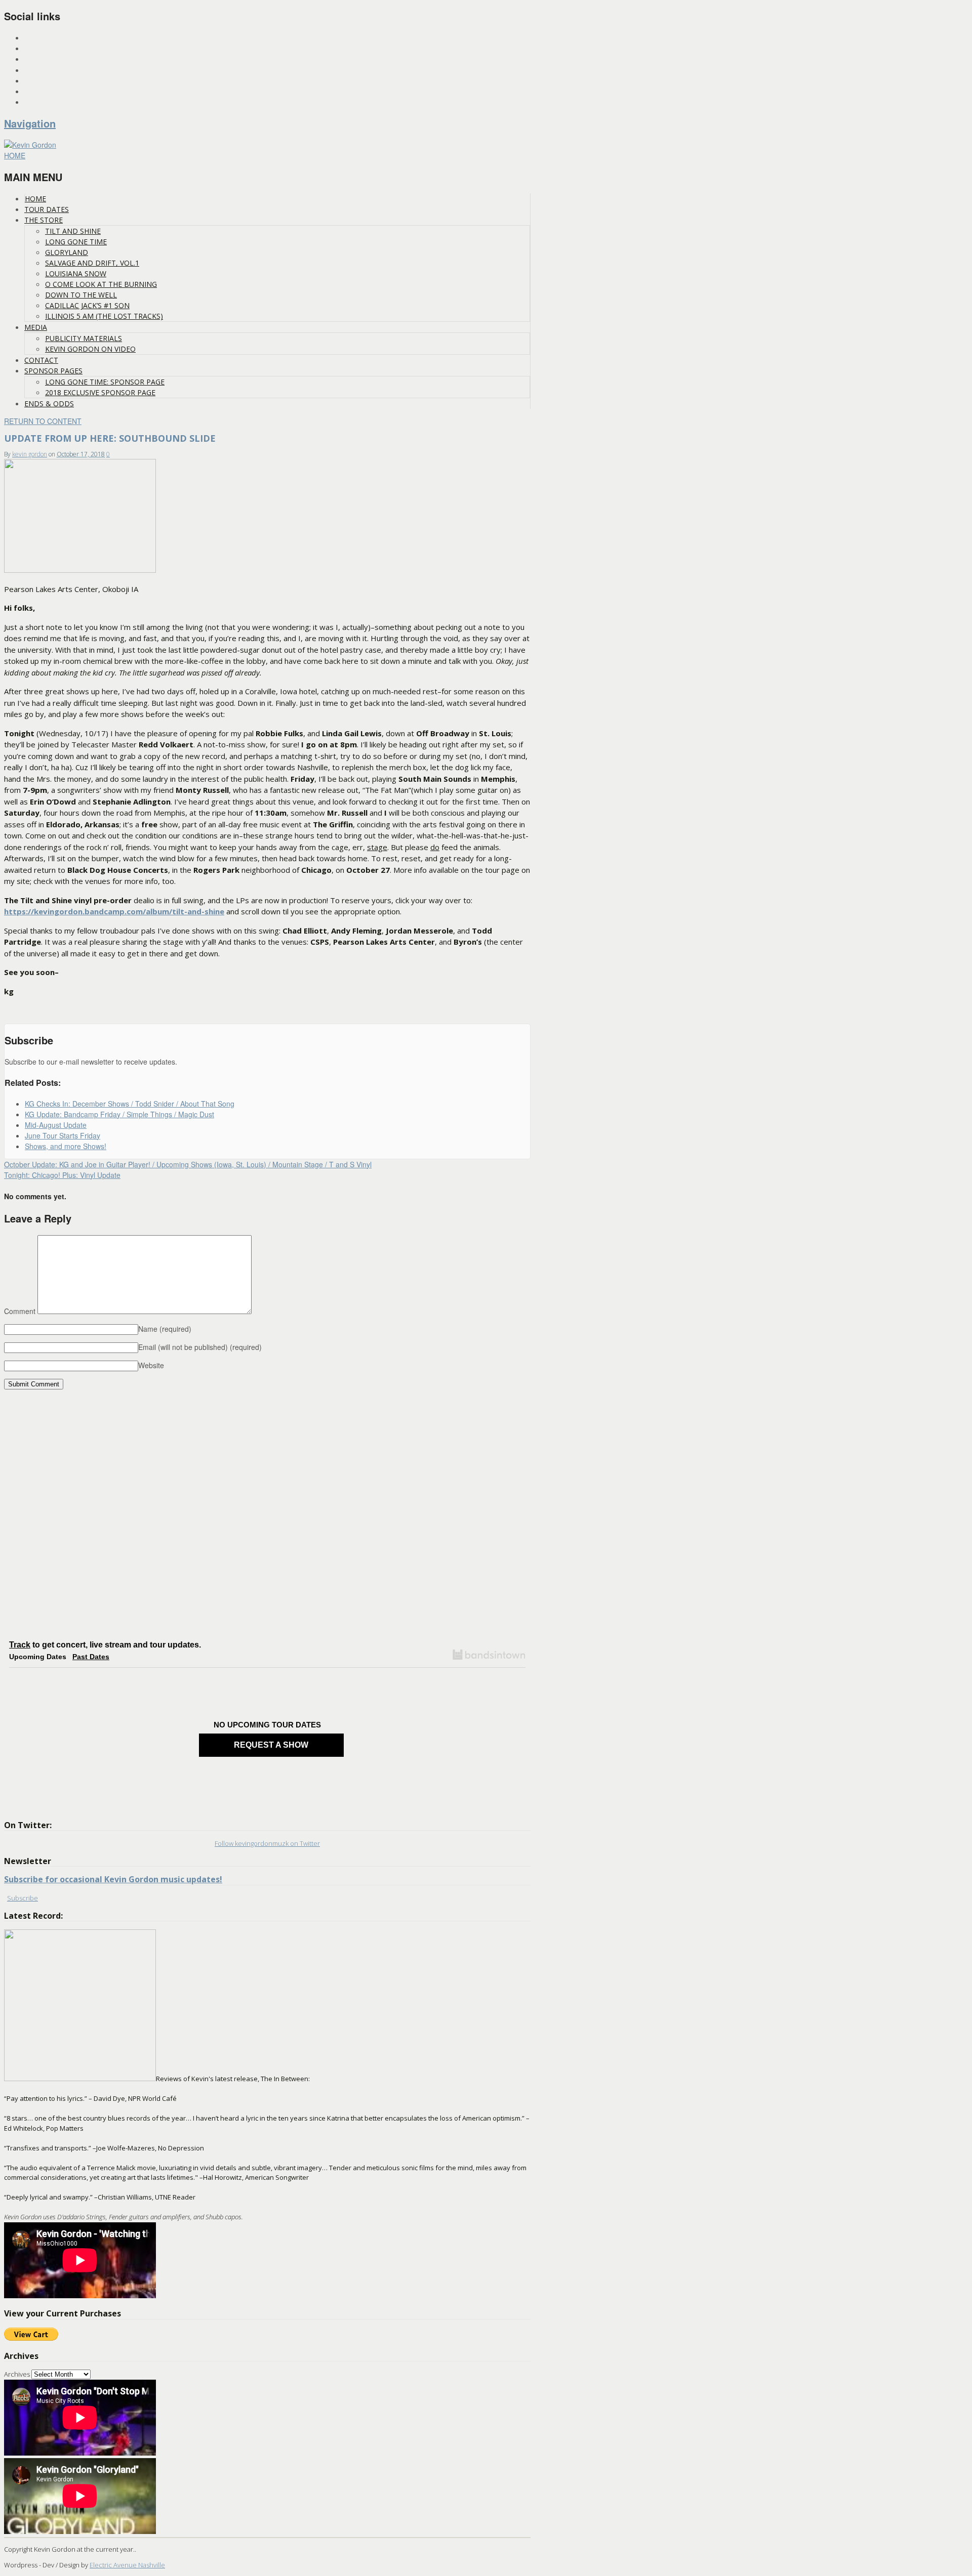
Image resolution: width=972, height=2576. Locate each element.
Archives (17, 2374)
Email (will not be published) (200, 1347)
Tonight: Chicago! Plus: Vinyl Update (62, 1175)
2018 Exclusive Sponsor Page (100, 392)
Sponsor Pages (53, 371)
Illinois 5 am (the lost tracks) (104, 316)
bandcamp (41, 102)
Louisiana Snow (76, 273)
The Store (44, 220)
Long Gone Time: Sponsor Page (105, 382)
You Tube (39, 92)
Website (151, 1365)
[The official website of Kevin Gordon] (30, 145)
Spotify (36, 71)
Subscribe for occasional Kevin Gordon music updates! (113, 1879)
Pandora (39, 81)
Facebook (40, 59)
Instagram (42, 38)
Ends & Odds (49, 404)
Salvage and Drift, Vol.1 (92, 263)
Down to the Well (81, 295)
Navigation (30, 123)
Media (36, 327)
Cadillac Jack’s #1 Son (87, 305)
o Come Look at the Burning (101, 284)
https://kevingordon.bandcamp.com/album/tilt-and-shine (114, 911)
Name (165, 1329)
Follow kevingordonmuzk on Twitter (267, 1843)
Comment (20, 1311)
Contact (41, 360)
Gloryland (67, 252)
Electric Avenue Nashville (127, 2565)
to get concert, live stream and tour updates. (105, 1645)
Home (35, 199)
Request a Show (271, 1745)
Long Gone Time (76, 242)
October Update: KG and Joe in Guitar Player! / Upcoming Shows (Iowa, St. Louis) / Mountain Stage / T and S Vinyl (188, 1164)
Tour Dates (47, 209)
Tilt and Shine (73, 231)
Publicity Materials (84, 338)
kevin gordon (30, 454)
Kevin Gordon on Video (90, 349)
